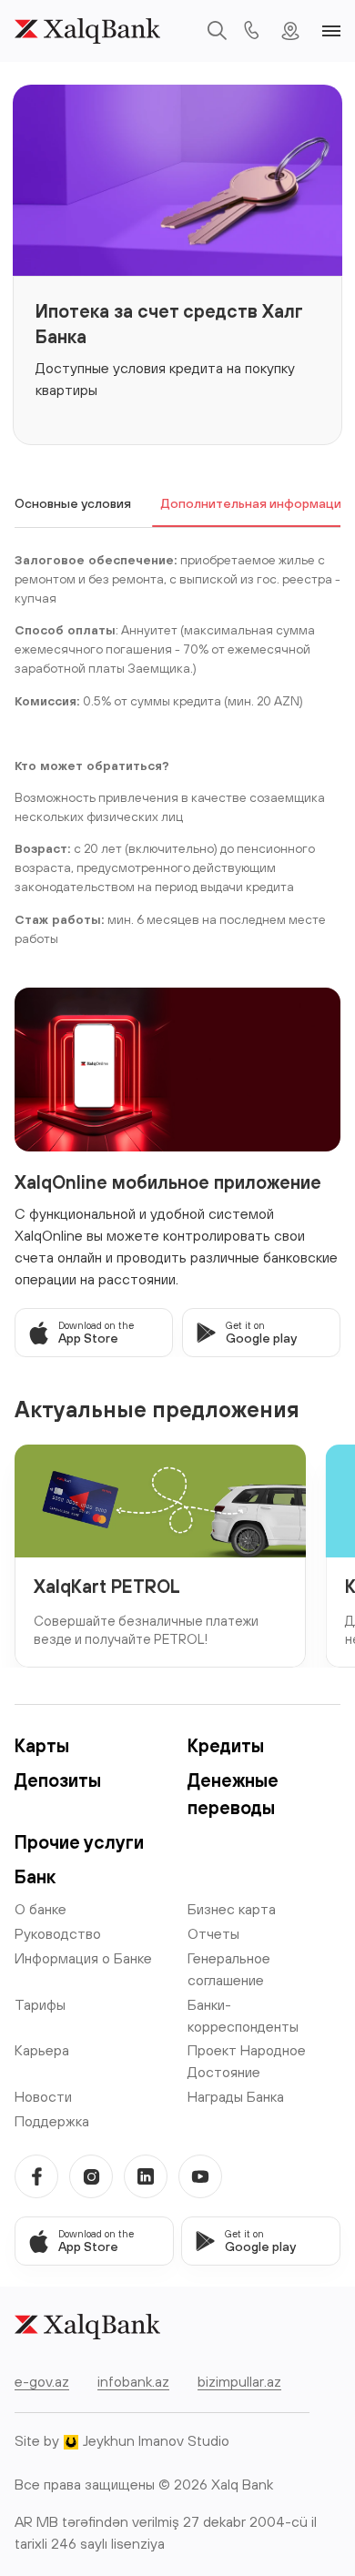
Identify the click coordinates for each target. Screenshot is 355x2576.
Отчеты (213, 1933)
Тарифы (40, 2004)
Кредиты (226, 1745)
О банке (41, 1909)
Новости (43, 2096)
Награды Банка (236, 2096)
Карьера (42, 2050)
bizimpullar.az (239, 2381)
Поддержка (52, 2121)
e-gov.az (42, 2381)
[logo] (87, 31)
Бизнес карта (232, 1909)
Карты (42, 1745)
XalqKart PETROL (107, 1586)
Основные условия (73, 503)
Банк (35, 1876)
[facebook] (36, 2176)
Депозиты (58, 1780)
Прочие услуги (79, 1842)
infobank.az (133, 2381)
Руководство (58, 1933)
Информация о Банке (83, 1958)
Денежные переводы (233, 1794)
